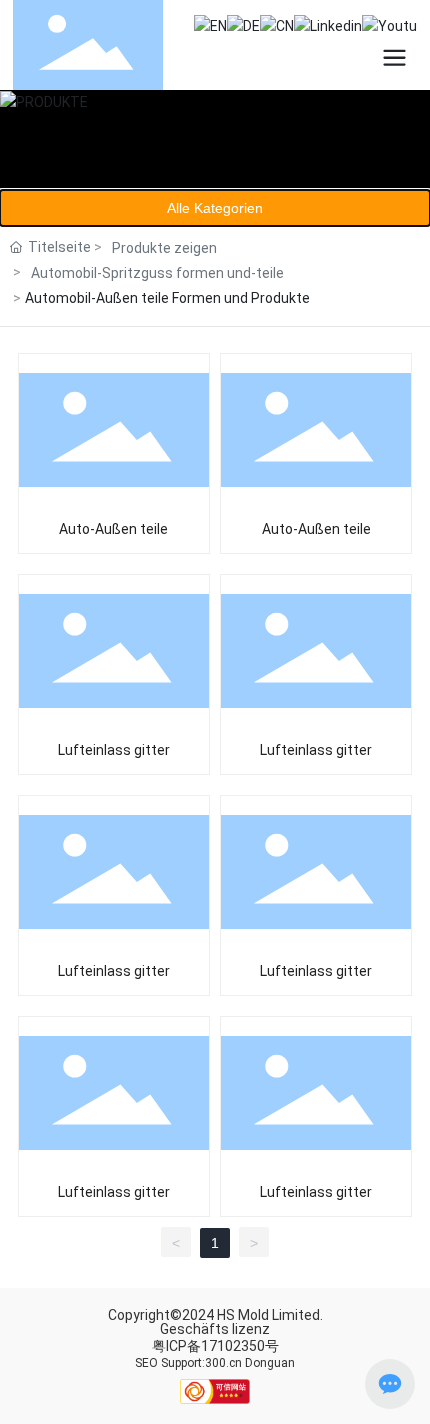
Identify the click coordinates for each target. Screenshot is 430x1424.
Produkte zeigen (164, 248)
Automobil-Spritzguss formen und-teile (157, 273)
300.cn (223, 1363)
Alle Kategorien (215, 208)
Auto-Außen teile (113, 529)
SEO (146, 1363)
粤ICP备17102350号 (215, 1346)
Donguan (270, 1363)
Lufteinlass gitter (114, 750)
